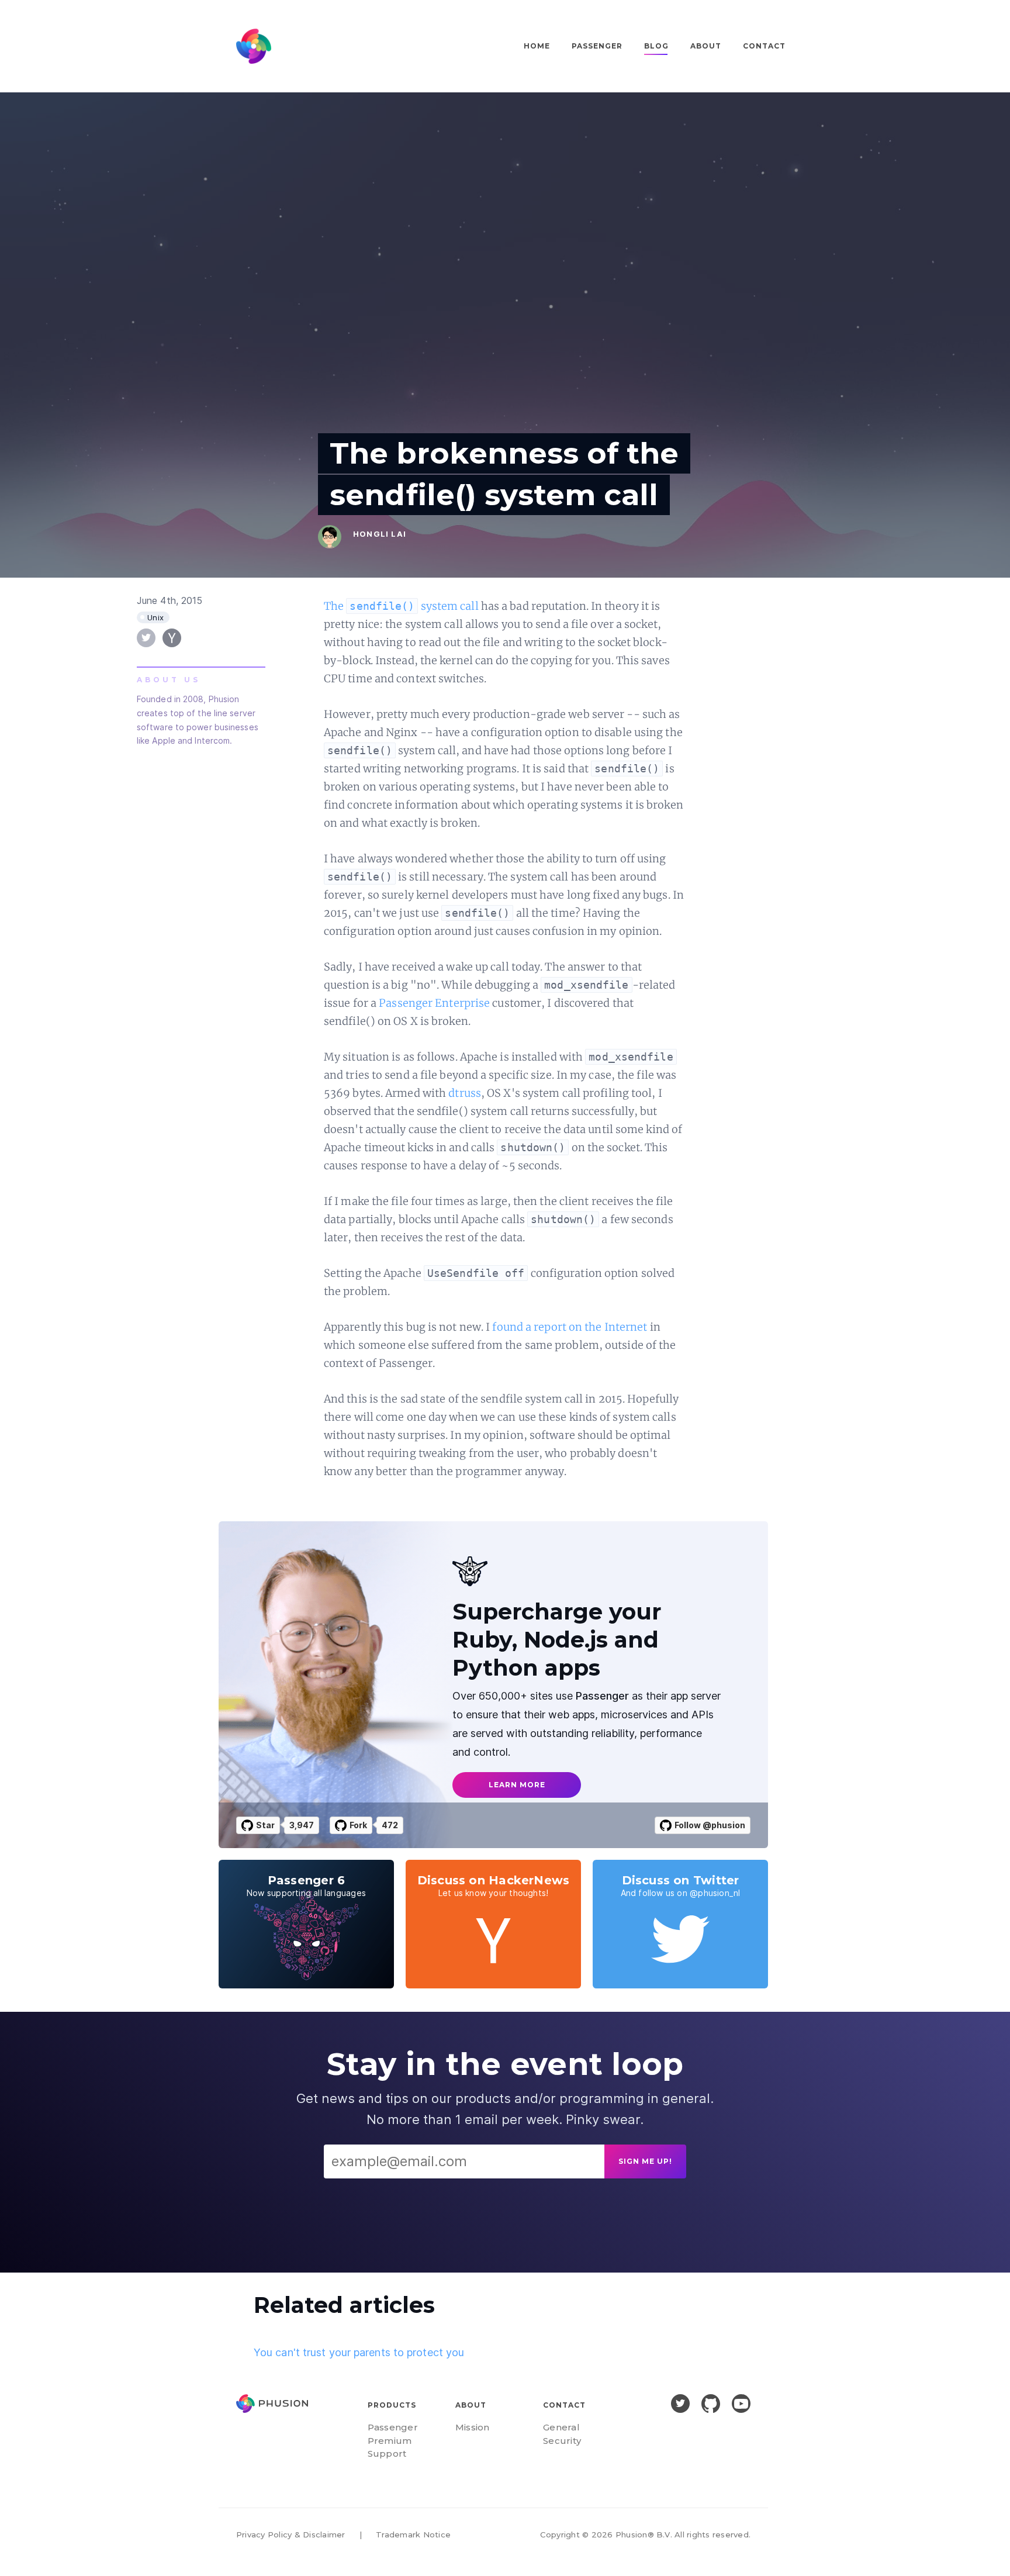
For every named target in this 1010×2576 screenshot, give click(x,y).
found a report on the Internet (570, 1327)
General (561, 2427)
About (706, 46)
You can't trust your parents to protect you (359, 2352)
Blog (656, 46)
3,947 (302, 1825)
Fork (358, 1825)
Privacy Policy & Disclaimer (290, 2534)
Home (537, 46)
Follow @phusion (710, 1825)
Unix (156, 617)
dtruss (465, 1093)
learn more (517, 1785)
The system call (401, 606)
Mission (473, 2427)
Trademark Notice (413, 2534)
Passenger (597, 46)
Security (562, 2441)
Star (265, 1825)
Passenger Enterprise (434, 1003)
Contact (764, 46)
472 (390, 1825)
